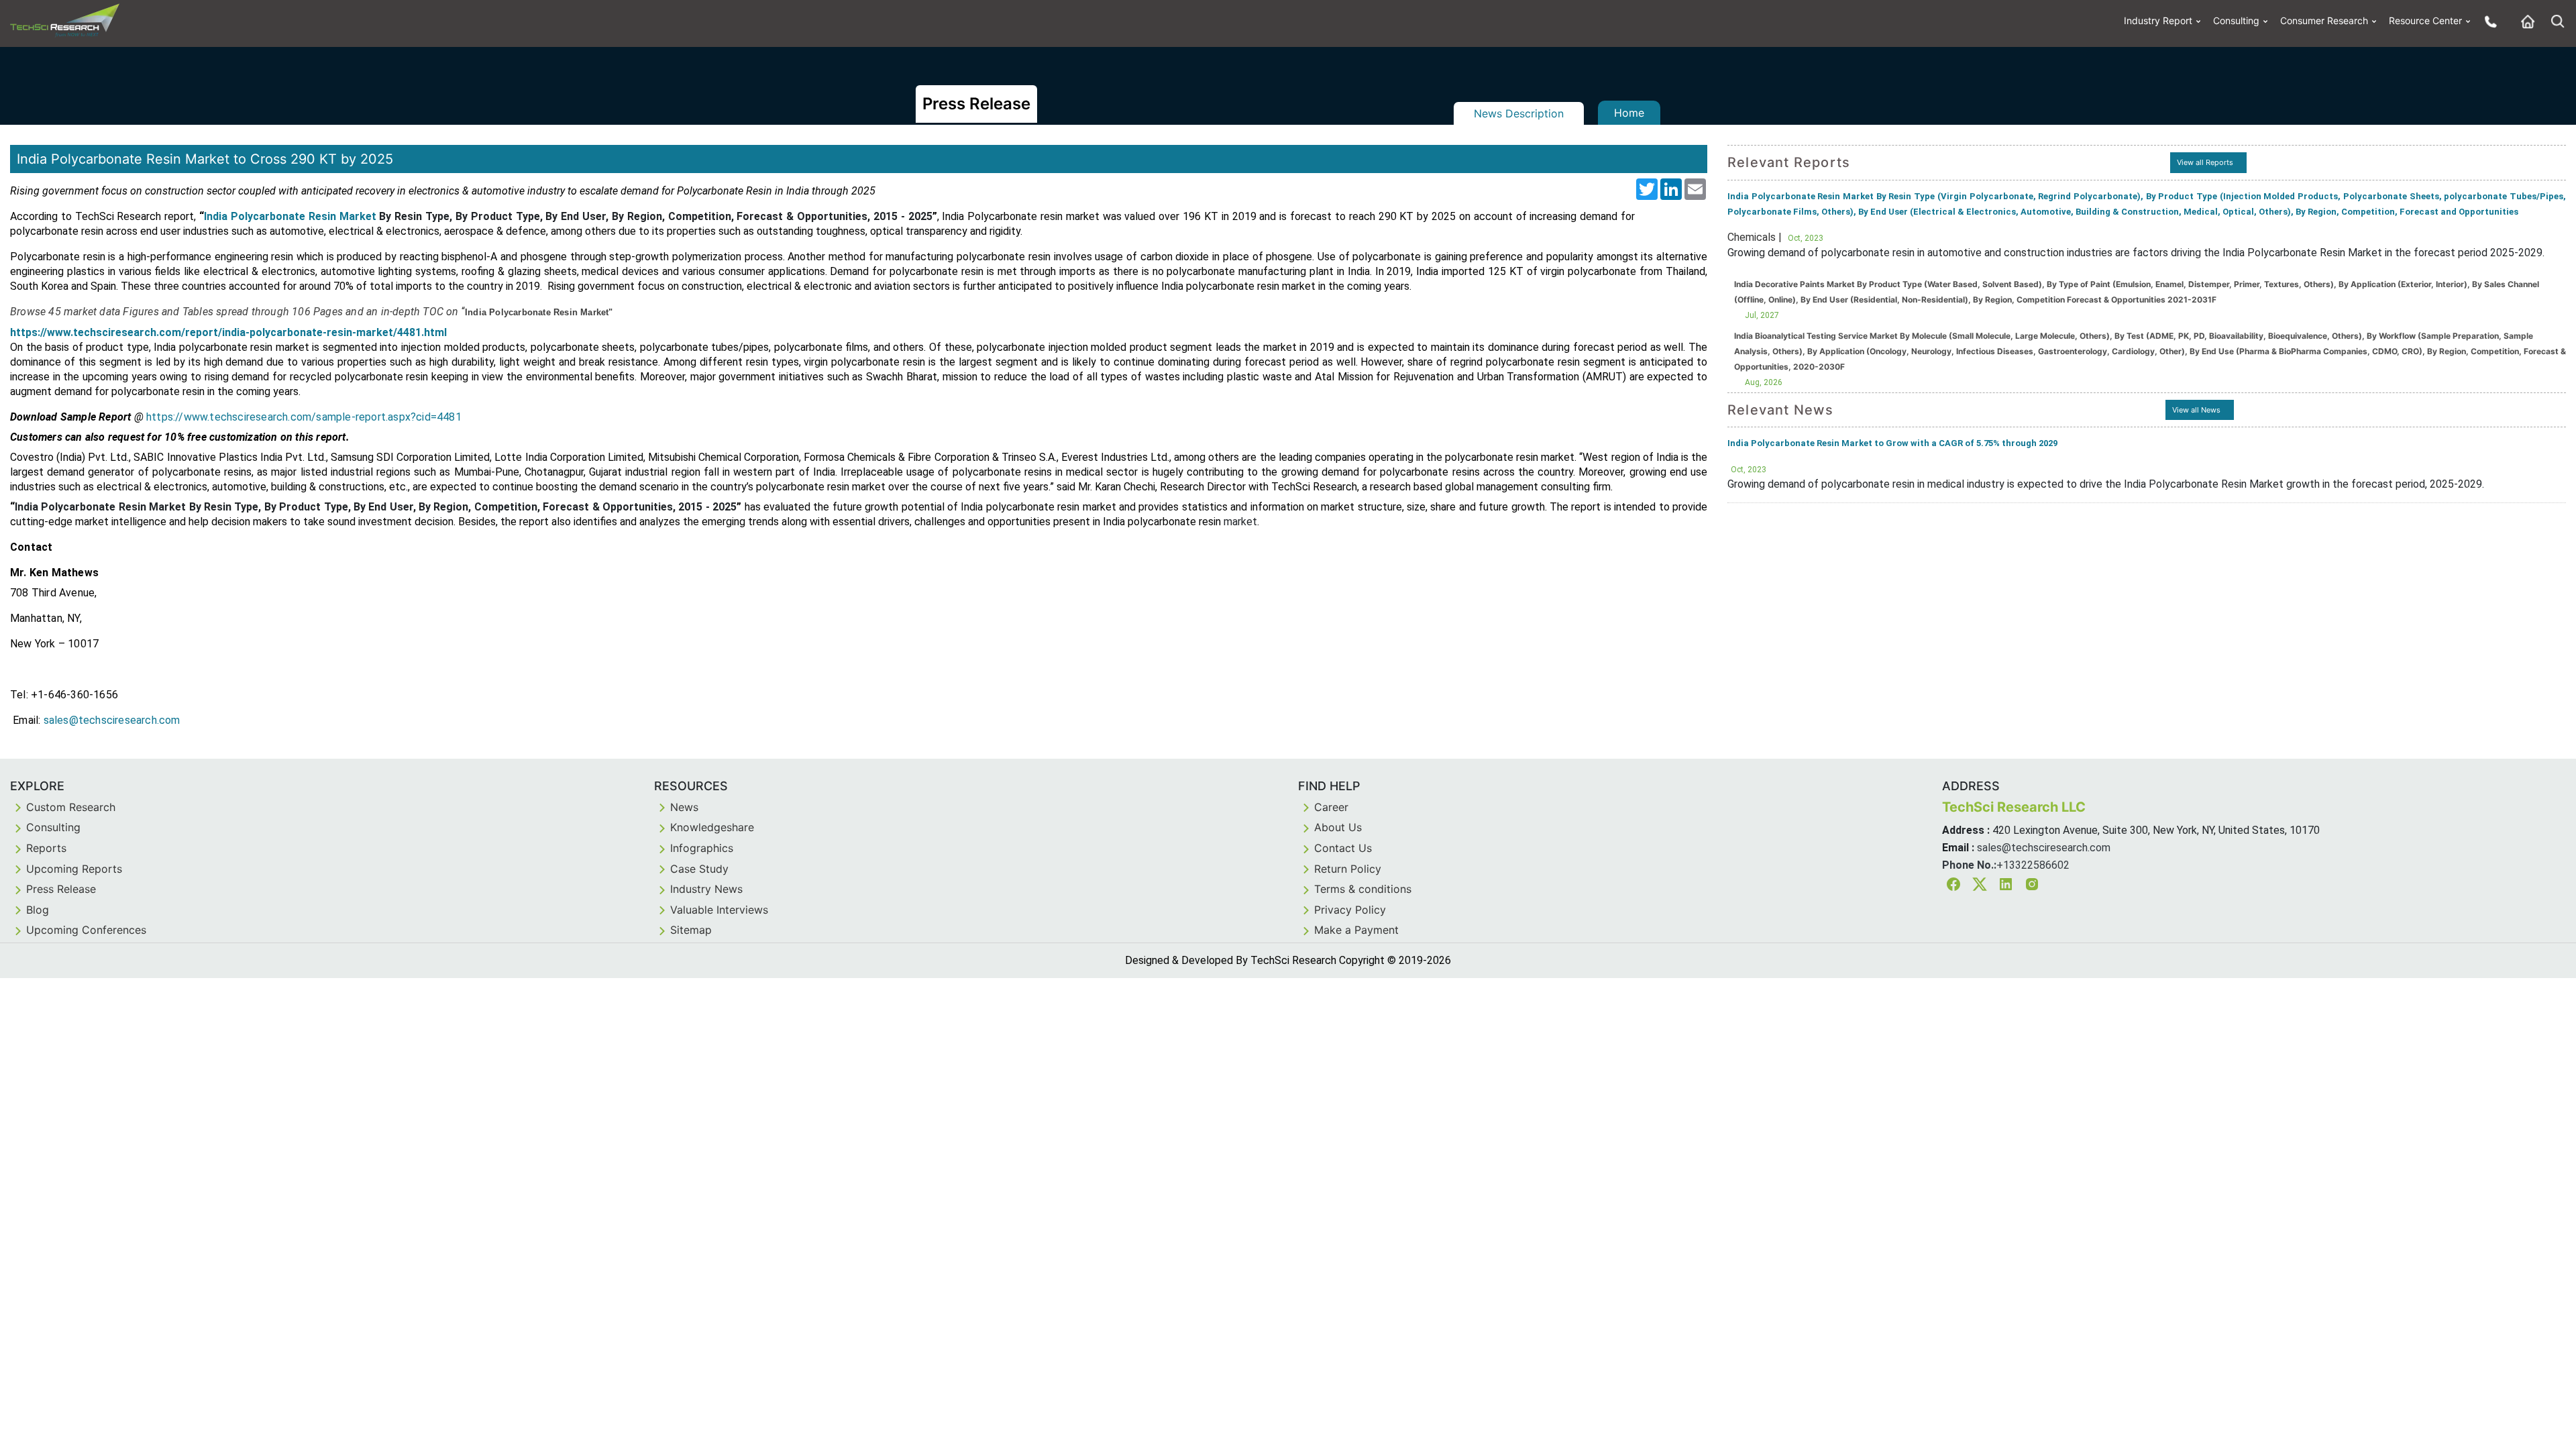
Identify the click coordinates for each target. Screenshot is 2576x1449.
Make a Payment (1356, 930)
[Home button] (2524, 21)
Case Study (699, 869)
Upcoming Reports (74, 869)
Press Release (61, 889)
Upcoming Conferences (86, 930)
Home (1629, 113)
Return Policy (1348, 869)
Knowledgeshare (712, 827)
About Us (1338, 827)
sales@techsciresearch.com (2044, 848)
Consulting (2236, 20)
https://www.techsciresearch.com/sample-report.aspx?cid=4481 (304, 417)
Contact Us (1343, 848)
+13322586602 (2033, 865)
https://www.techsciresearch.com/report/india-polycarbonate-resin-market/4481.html (228, 332)
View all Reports (2205, 162)
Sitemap (691, 930)
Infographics (702, 848)
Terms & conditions (1363, 889)
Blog (38, 910)
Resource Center (2425, 20)
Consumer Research (2324, 20)
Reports (46, 848)
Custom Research (71, 807)
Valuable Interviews (719, 910)
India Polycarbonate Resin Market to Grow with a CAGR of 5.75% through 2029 (1892, 443)
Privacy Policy (1350, 910)
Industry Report (2158, 20)
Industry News (706, 889)
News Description (1519, 113)
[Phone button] (2487, 21)
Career (1331, 807)
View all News (2196, 410)
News (684, 807)
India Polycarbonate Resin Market (290, 216)
